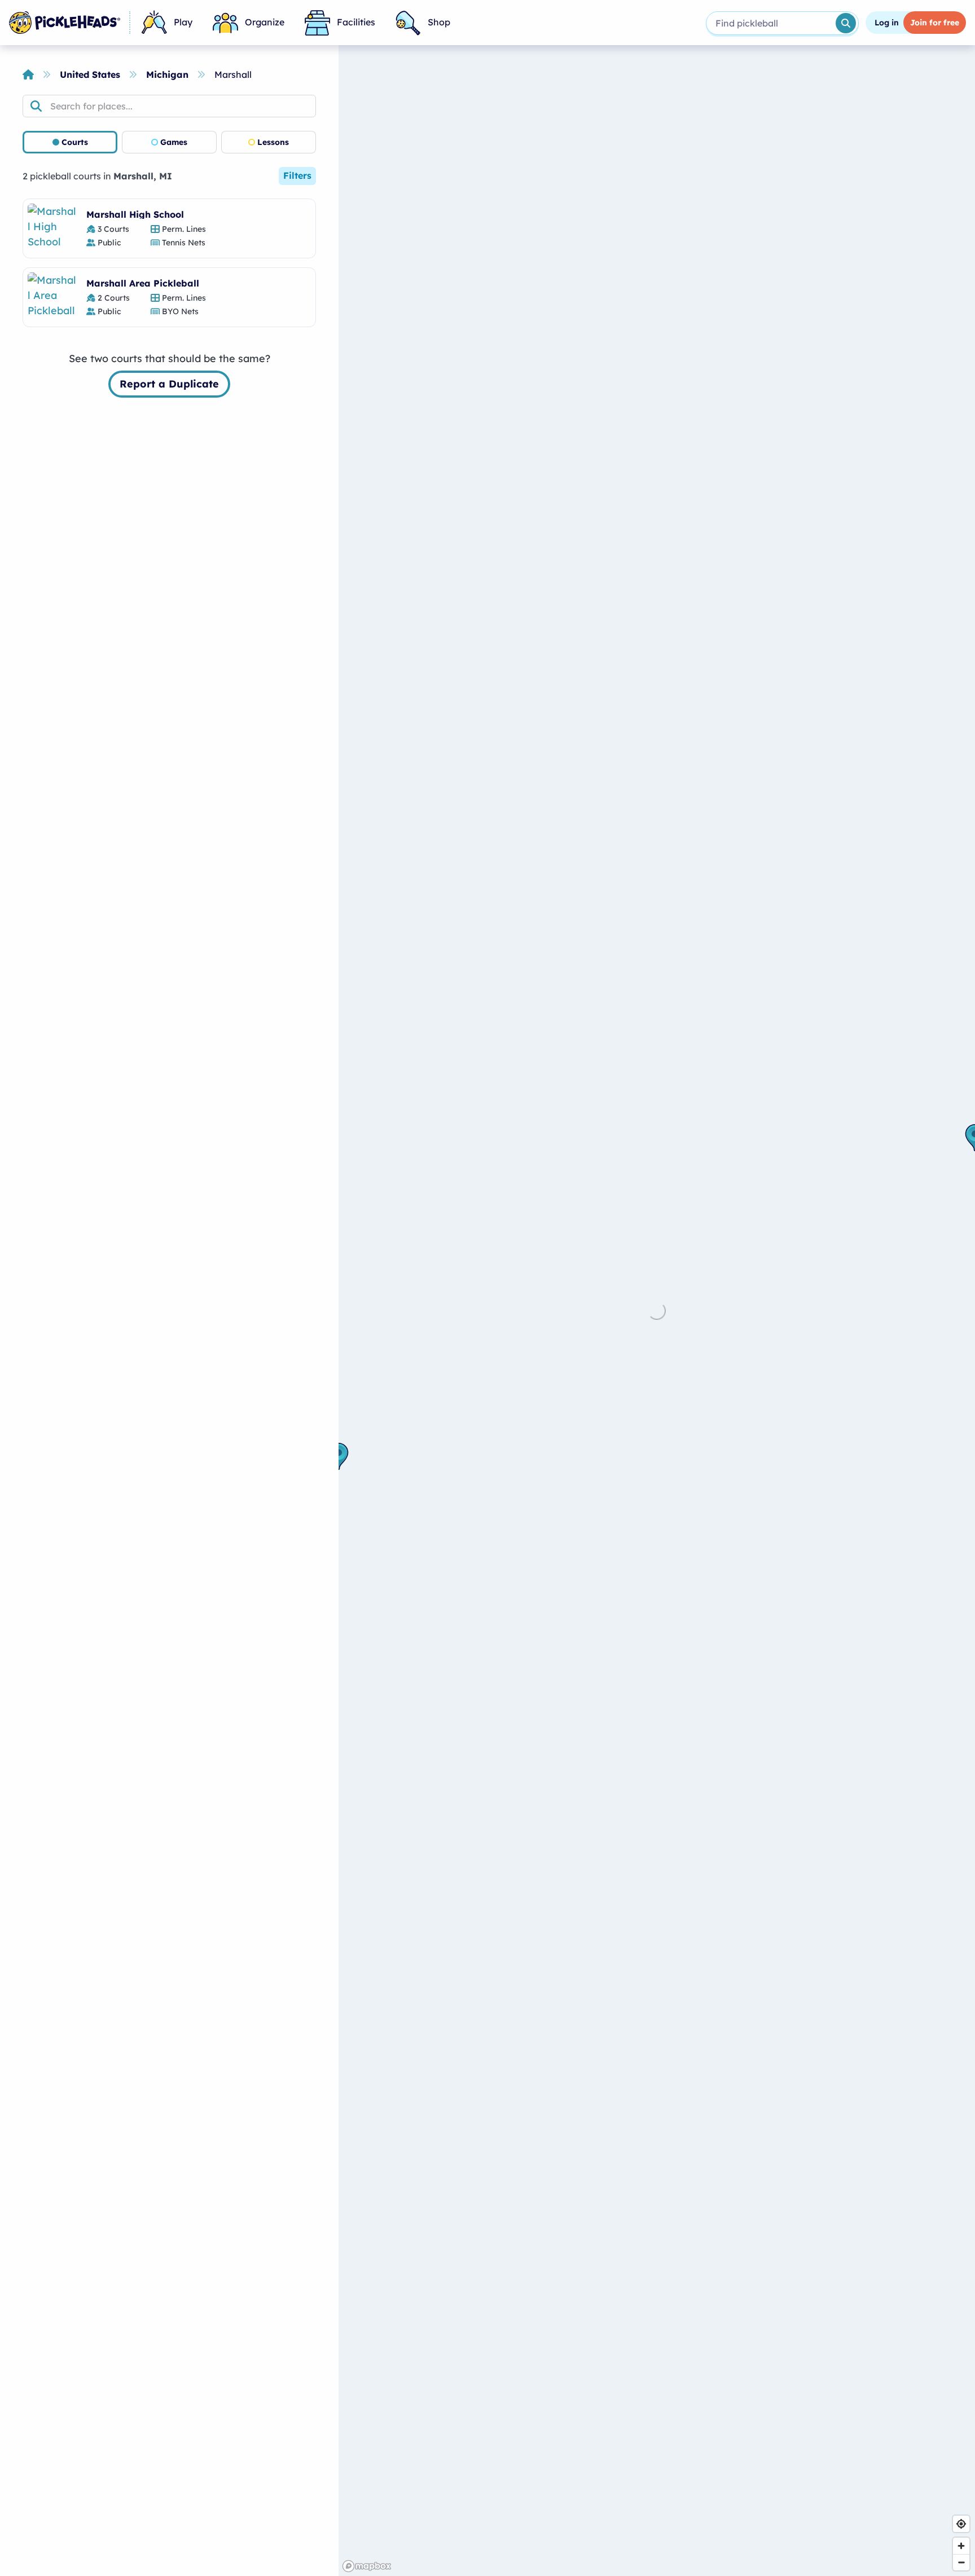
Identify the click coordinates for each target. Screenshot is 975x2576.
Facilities (356, 22)
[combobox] (770, 23)
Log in (887, 23)
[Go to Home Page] (65, 23)
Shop (439, 22)
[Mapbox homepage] (367, 2566)
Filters (297, 175)
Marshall (233, 74)
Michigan (167, 74)
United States (90, 74)
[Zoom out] (961, 2562)
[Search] (846, 23)
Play (183, 22)
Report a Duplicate (169, 384)
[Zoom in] (961, 2546)
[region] (657, 1311)
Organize (265, 22)
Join (935, 23)
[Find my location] (961, 2524)
